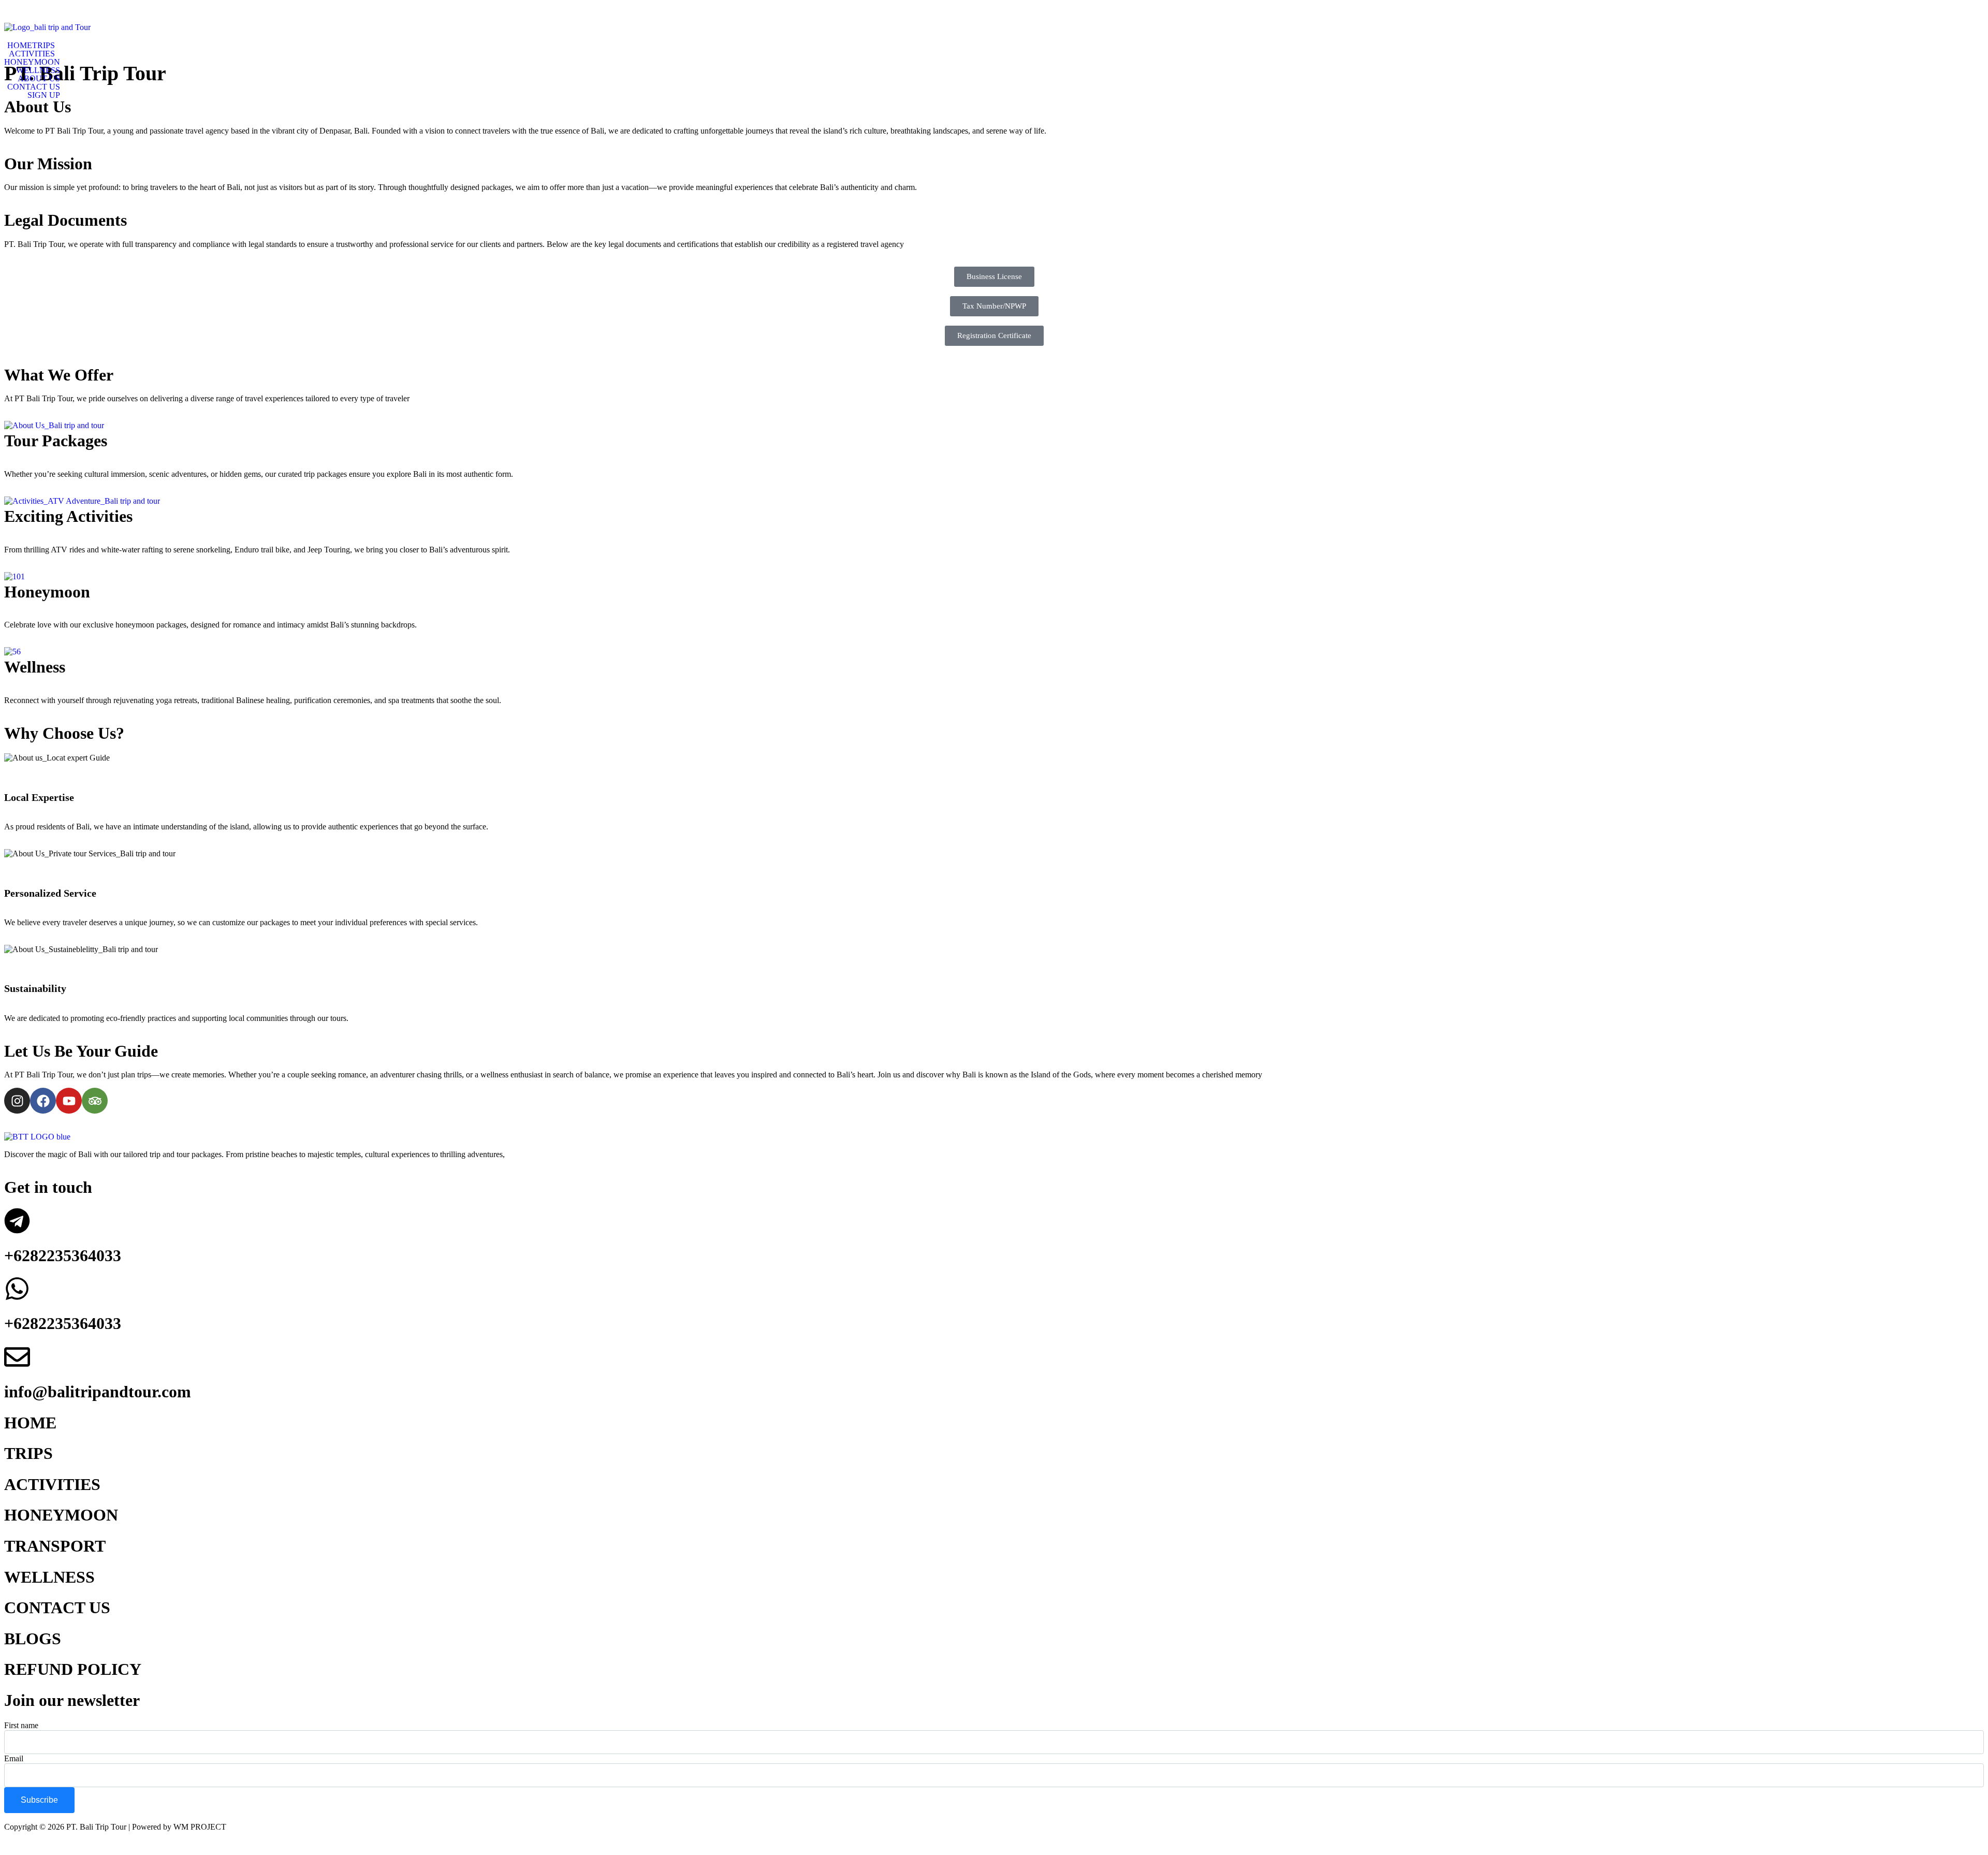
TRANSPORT (55, 1546)
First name (21, 1725)
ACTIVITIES (32, 54)
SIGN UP (44, 95)
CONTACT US (34, 87)
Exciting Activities (68, 516)
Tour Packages (56, 441)
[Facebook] (43, 1101)
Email (14, 1758)
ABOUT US (39, 79)
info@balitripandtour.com (98, 1392)
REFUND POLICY (73, 1669)
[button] (46, 46)
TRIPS (43, 46)
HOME (20, 46)
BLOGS (33, 1639)
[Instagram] (17, 1101)
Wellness (35, 667)
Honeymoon (47, 592)
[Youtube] (69, 1101)
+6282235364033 (63, 1255)
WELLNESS (38, 70)
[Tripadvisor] (95, 1101)
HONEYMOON (32, 62)
